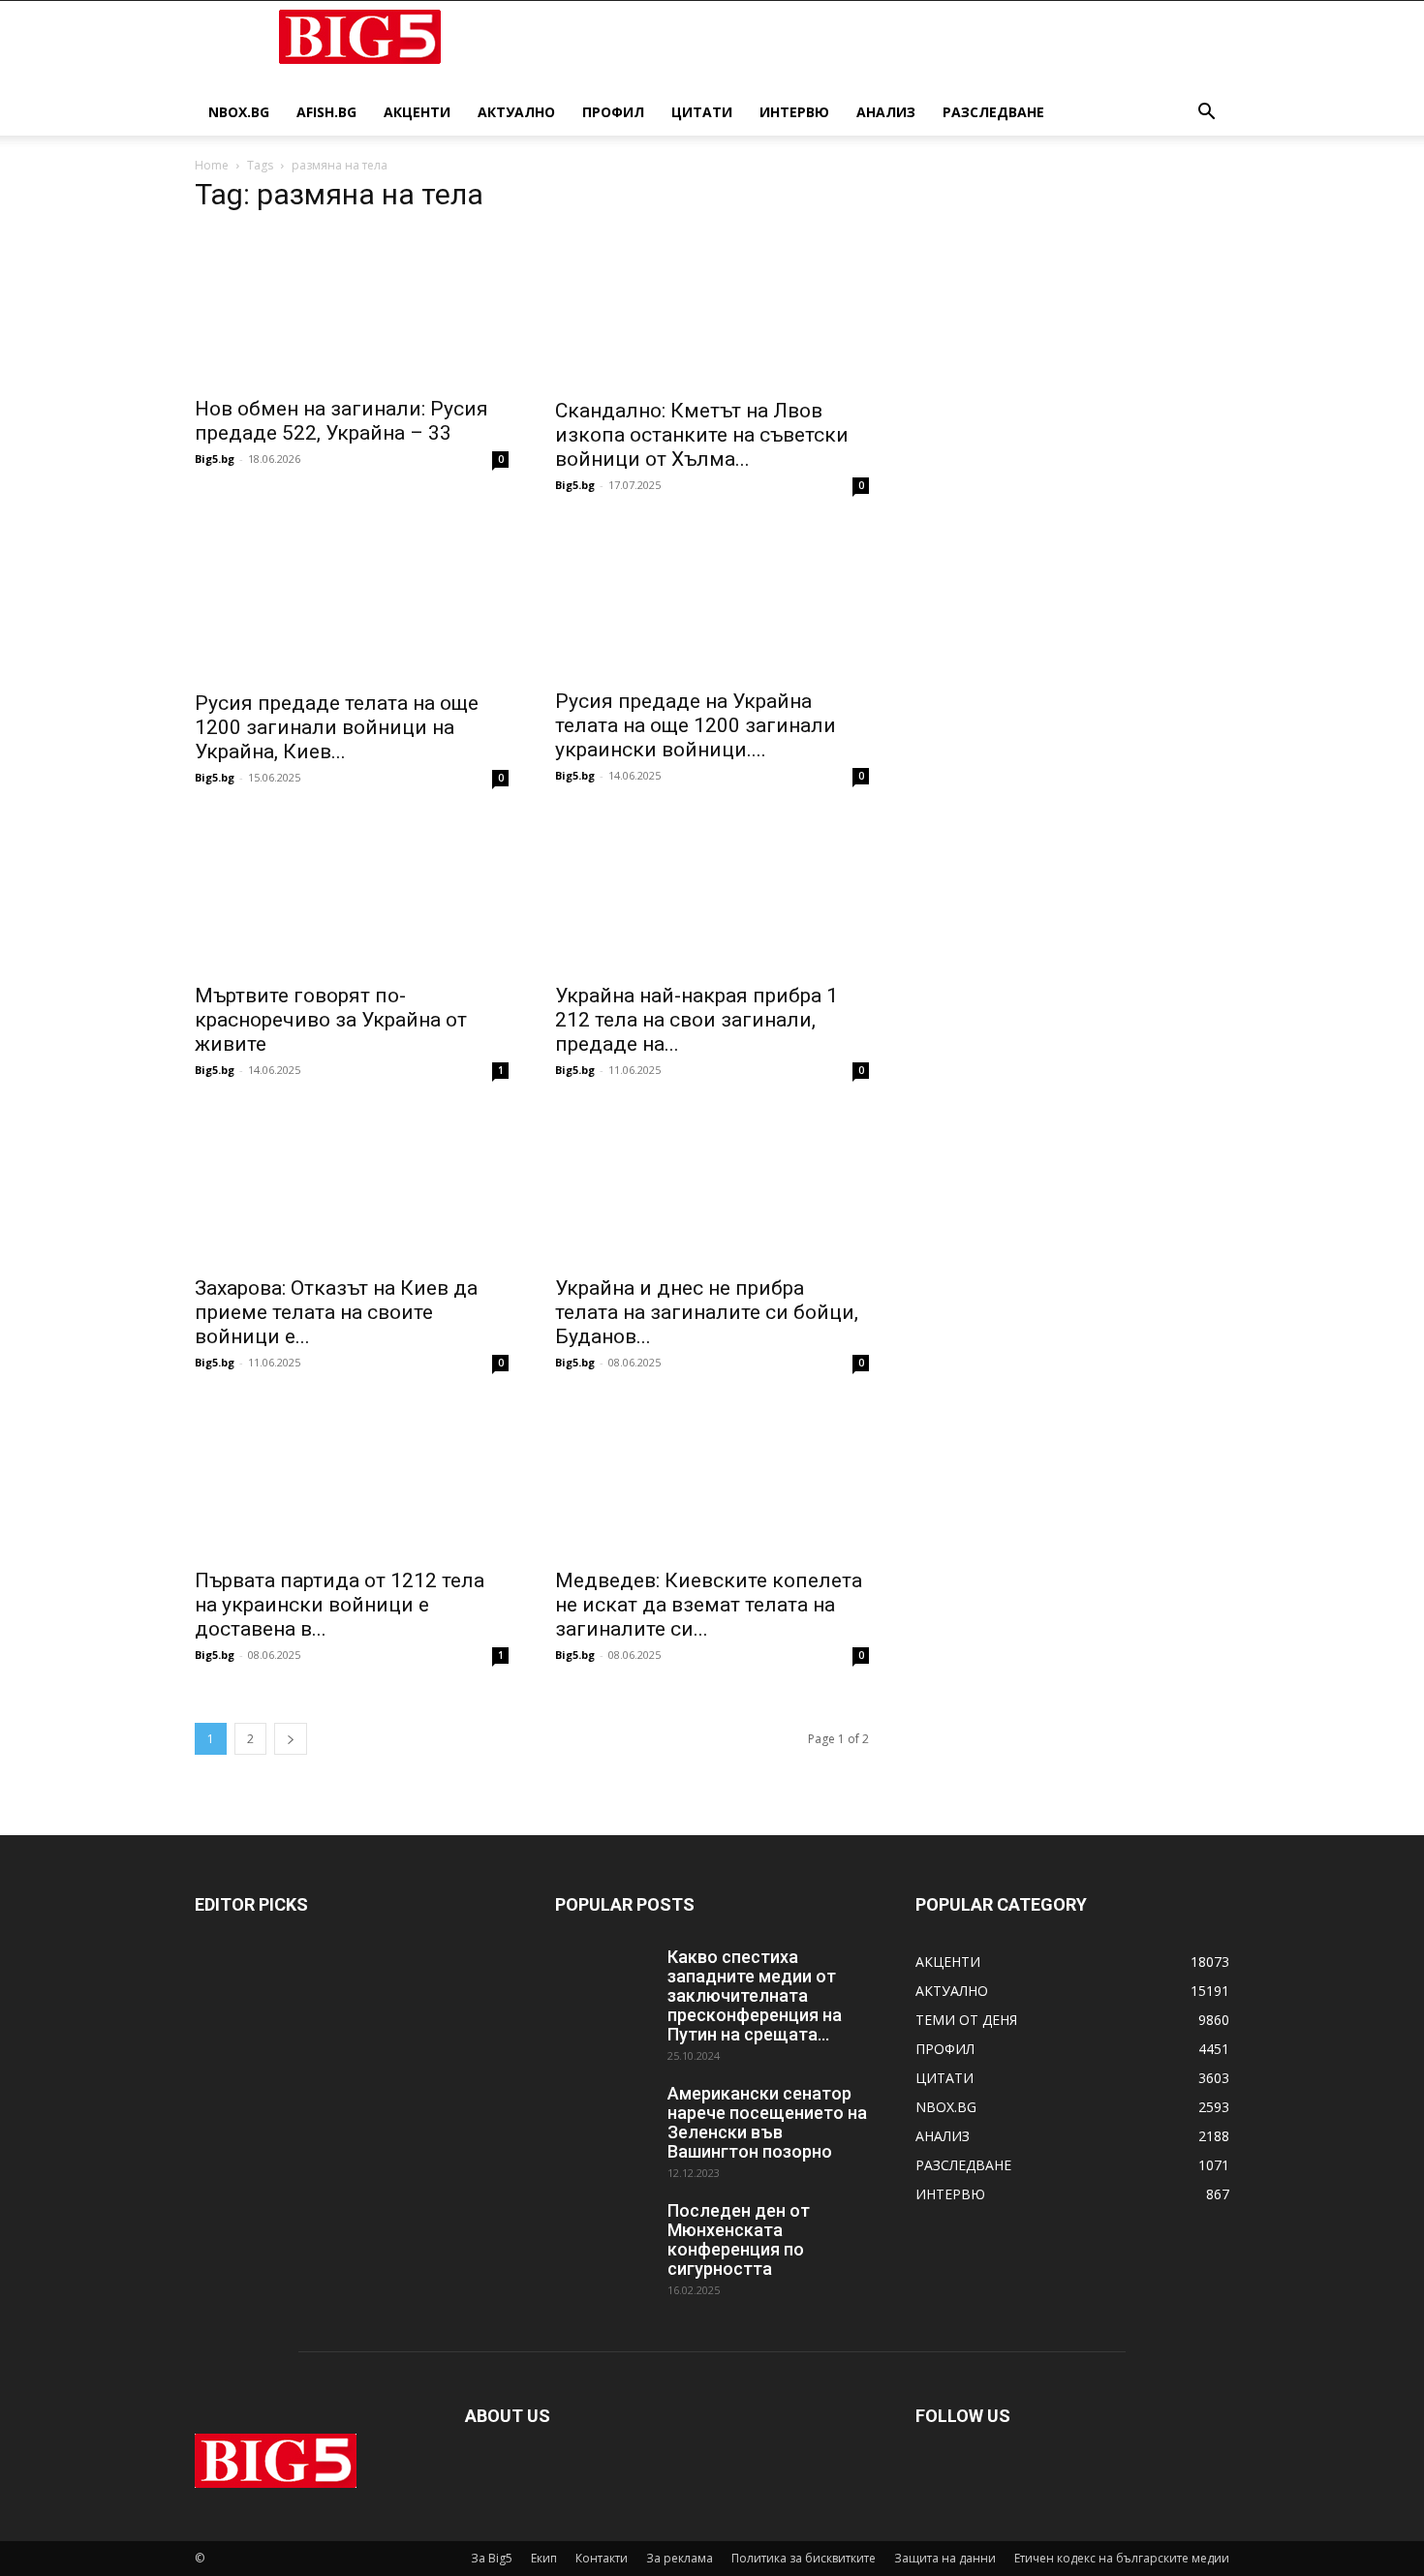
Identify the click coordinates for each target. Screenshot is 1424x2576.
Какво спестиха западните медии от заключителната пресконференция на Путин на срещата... (755, 1995)
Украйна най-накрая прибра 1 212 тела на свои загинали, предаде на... (697, 1020)
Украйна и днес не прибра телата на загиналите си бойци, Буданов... (707, 1312)
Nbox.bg (239, 112)
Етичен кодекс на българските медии (1122, 2558)
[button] (1206, 114)
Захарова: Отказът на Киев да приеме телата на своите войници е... (336, 1312)
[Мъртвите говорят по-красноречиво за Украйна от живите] (352, 894)
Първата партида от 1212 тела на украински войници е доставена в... (340, 1605)
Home (212, 165)
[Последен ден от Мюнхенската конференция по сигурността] (604, 2235)
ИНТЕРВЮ (794, 112)
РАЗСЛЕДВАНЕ (993, 112)
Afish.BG (326, 112)
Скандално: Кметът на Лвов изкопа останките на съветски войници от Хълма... (702, 435)
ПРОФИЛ (613, 112)
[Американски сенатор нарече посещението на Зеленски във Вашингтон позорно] (604, 2118)
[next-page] (291, 1739)
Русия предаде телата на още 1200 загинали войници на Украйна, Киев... (337, 727)
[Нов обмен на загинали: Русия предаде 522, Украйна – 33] (352, 308)
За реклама (680, 2558)
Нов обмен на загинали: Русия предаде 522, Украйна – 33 (341, 421)
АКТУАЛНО (516, 112)
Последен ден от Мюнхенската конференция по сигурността (739, 2239)
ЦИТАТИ (702, 112)
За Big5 (492, 2558)
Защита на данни (945, 2558)
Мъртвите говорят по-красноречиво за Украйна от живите (331, 1020)
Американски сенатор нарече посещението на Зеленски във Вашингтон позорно (767, 2122)
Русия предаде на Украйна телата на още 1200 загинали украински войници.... (696, 725)
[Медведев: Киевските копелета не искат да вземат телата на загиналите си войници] (712, 1479)
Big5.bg (215, 459)
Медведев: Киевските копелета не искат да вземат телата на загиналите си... (709, 1605)
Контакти (602, 2558)
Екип (544, 2558)
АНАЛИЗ (886, 112)
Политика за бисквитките (804, 2558)
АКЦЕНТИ (417, 112)
